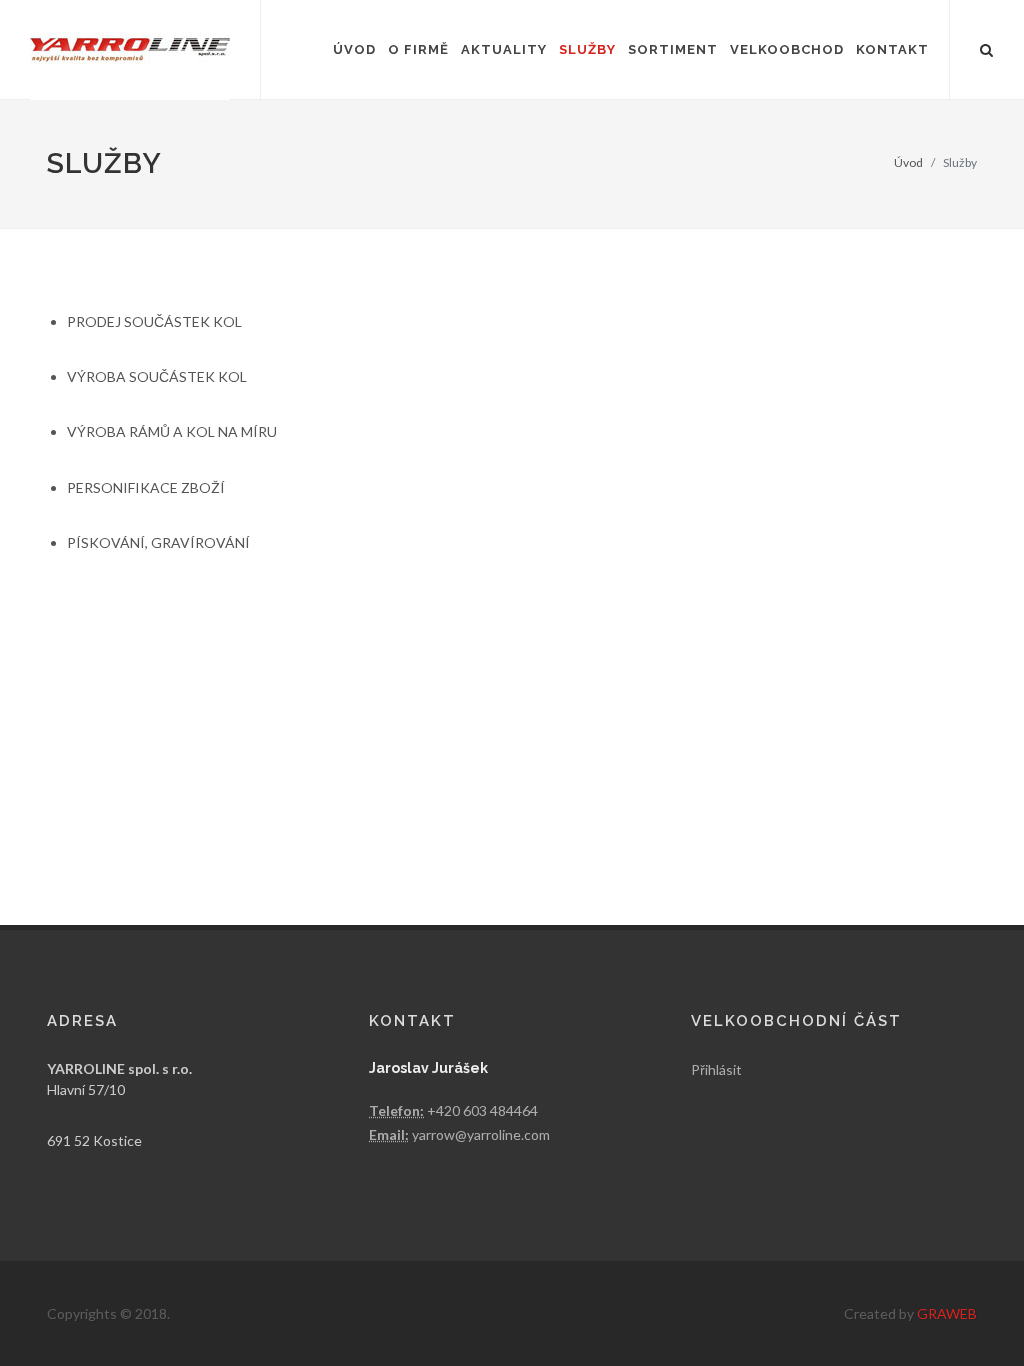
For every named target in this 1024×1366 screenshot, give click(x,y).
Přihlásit (716, 1069)
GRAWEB (947, 1313)
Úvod (908, 162)
